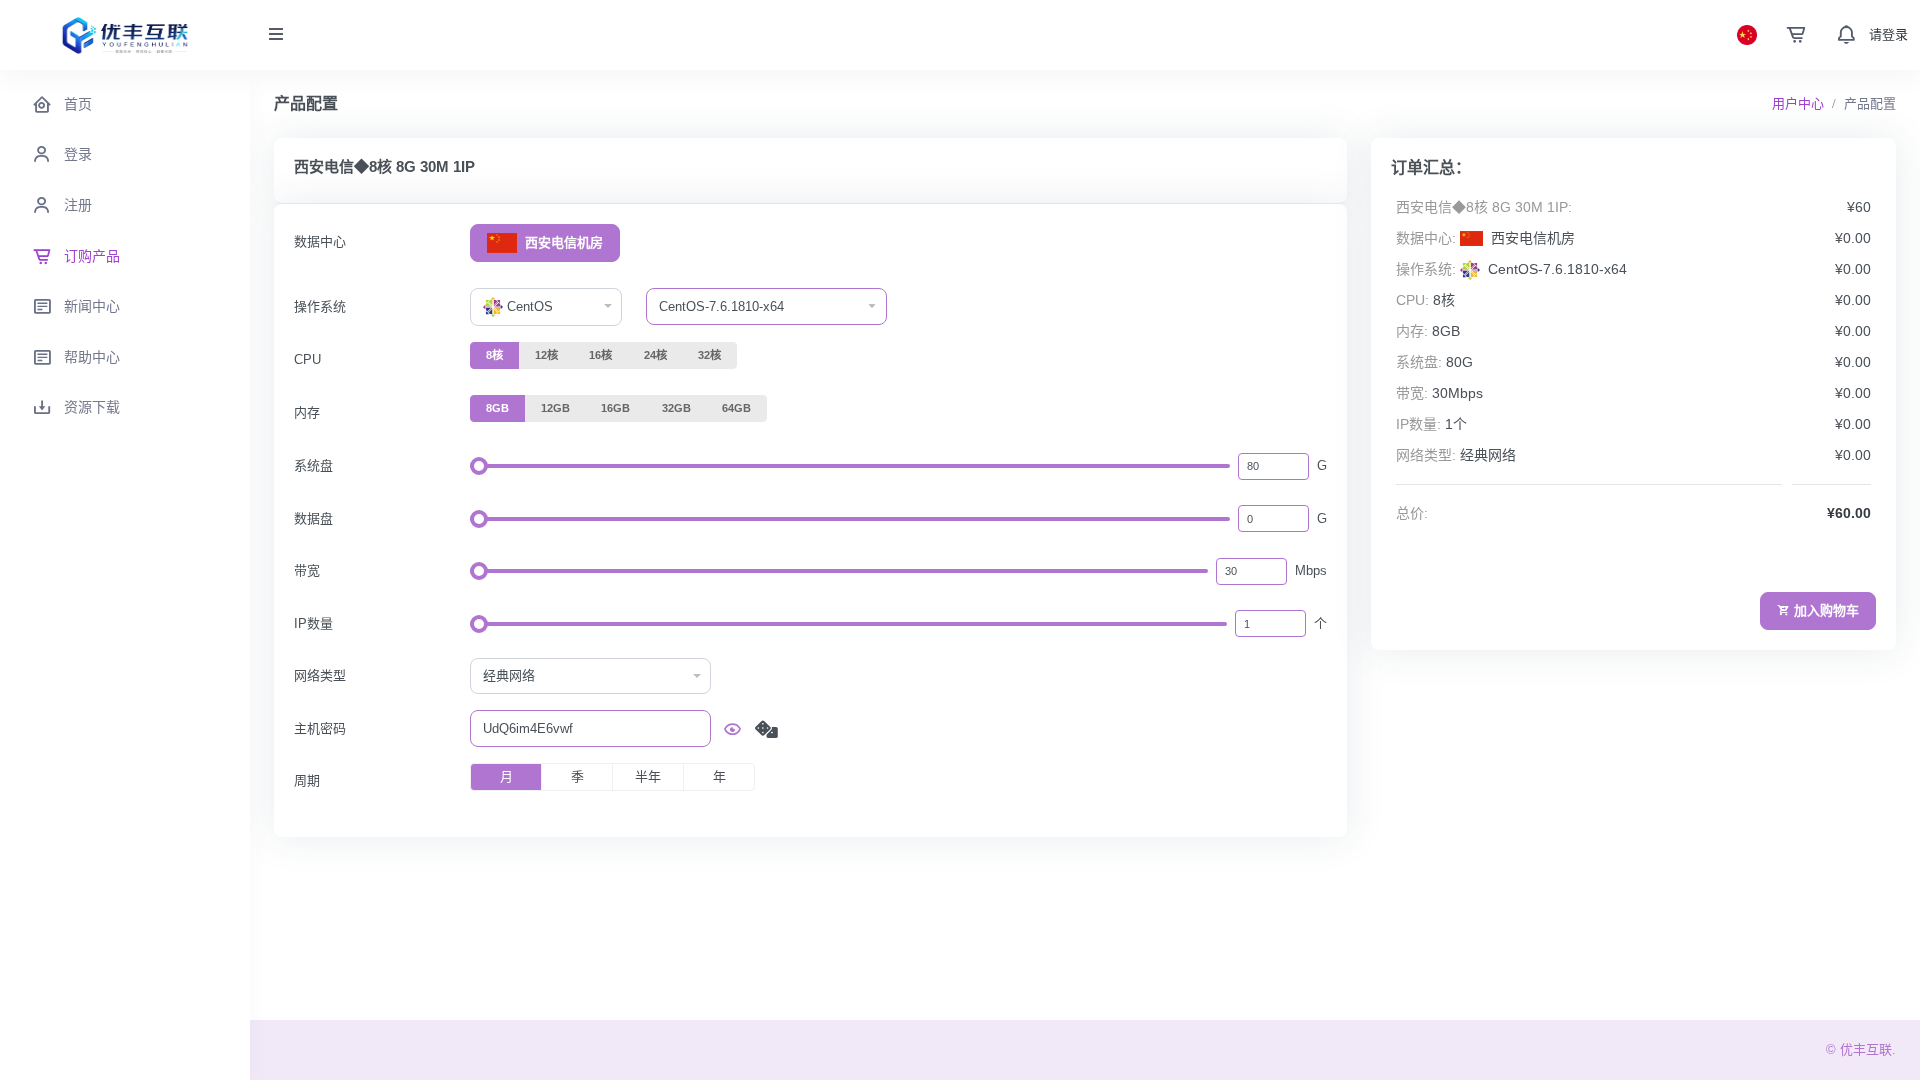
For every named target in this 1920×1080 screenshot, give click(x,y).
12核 (546, 355)
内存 (307, 412)
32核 (709, 355)
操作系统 (320, 306)
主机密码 (320, 728)
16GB (615, 408)
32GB (676, 408)
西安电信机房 (562, 242)
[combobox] (546, 307)
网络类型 (320, 675)
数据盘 (313, 518)
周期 (307, 780)
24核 (655, 355)
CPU (307, 359)
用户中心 (1798, 103)
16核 (600, 355)
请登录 (1888, 34)
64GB (736, 408)
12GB (555, 408)
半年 (648, 776)
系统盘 (313, 465)
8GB (497, 408)
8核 (494, 355)
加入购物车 (1826, 610)
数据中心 (320, 241)
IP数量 (313, 623)
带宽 (307, 570)
